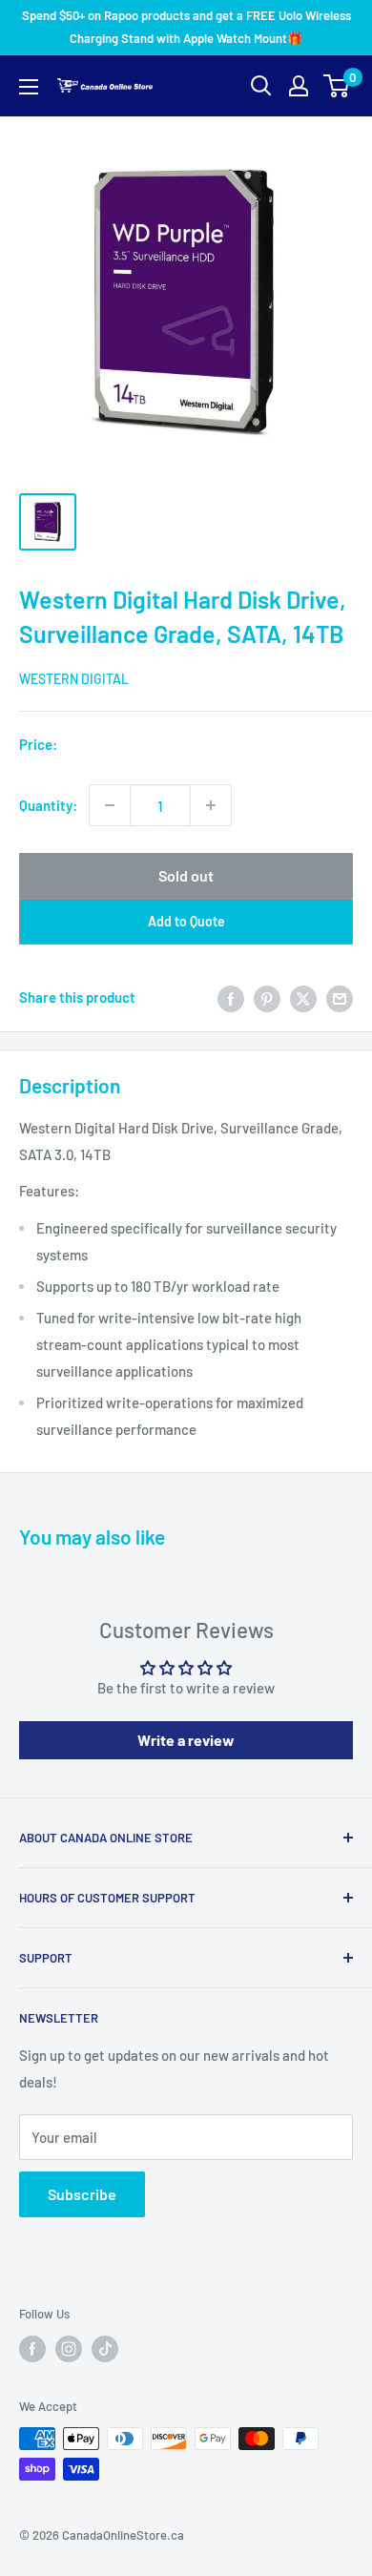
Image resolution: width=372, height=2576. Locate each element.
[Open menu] (29, 87)
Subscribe (82, 2194)
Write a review (186, 1740)
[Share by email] (340, 997)
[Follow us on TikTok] (105, 2349)
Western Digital (74, 679)
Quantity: (48, 805)
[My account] (299, 86)
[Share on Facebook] (231, 997)
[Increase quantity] (211, 805)
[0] (337, 86)
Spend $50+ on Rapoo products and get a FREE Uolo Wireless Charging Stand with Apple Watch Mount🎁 (186, 27)
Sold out (186, 875)
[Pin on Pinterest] (267, 997)
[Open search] (261, 86)
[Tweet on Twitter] (303, 997)
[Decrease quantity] (110, 805)
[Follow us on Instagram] (69, 2349)
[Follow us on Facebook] (32, 2349)
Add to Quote (186, 921)
